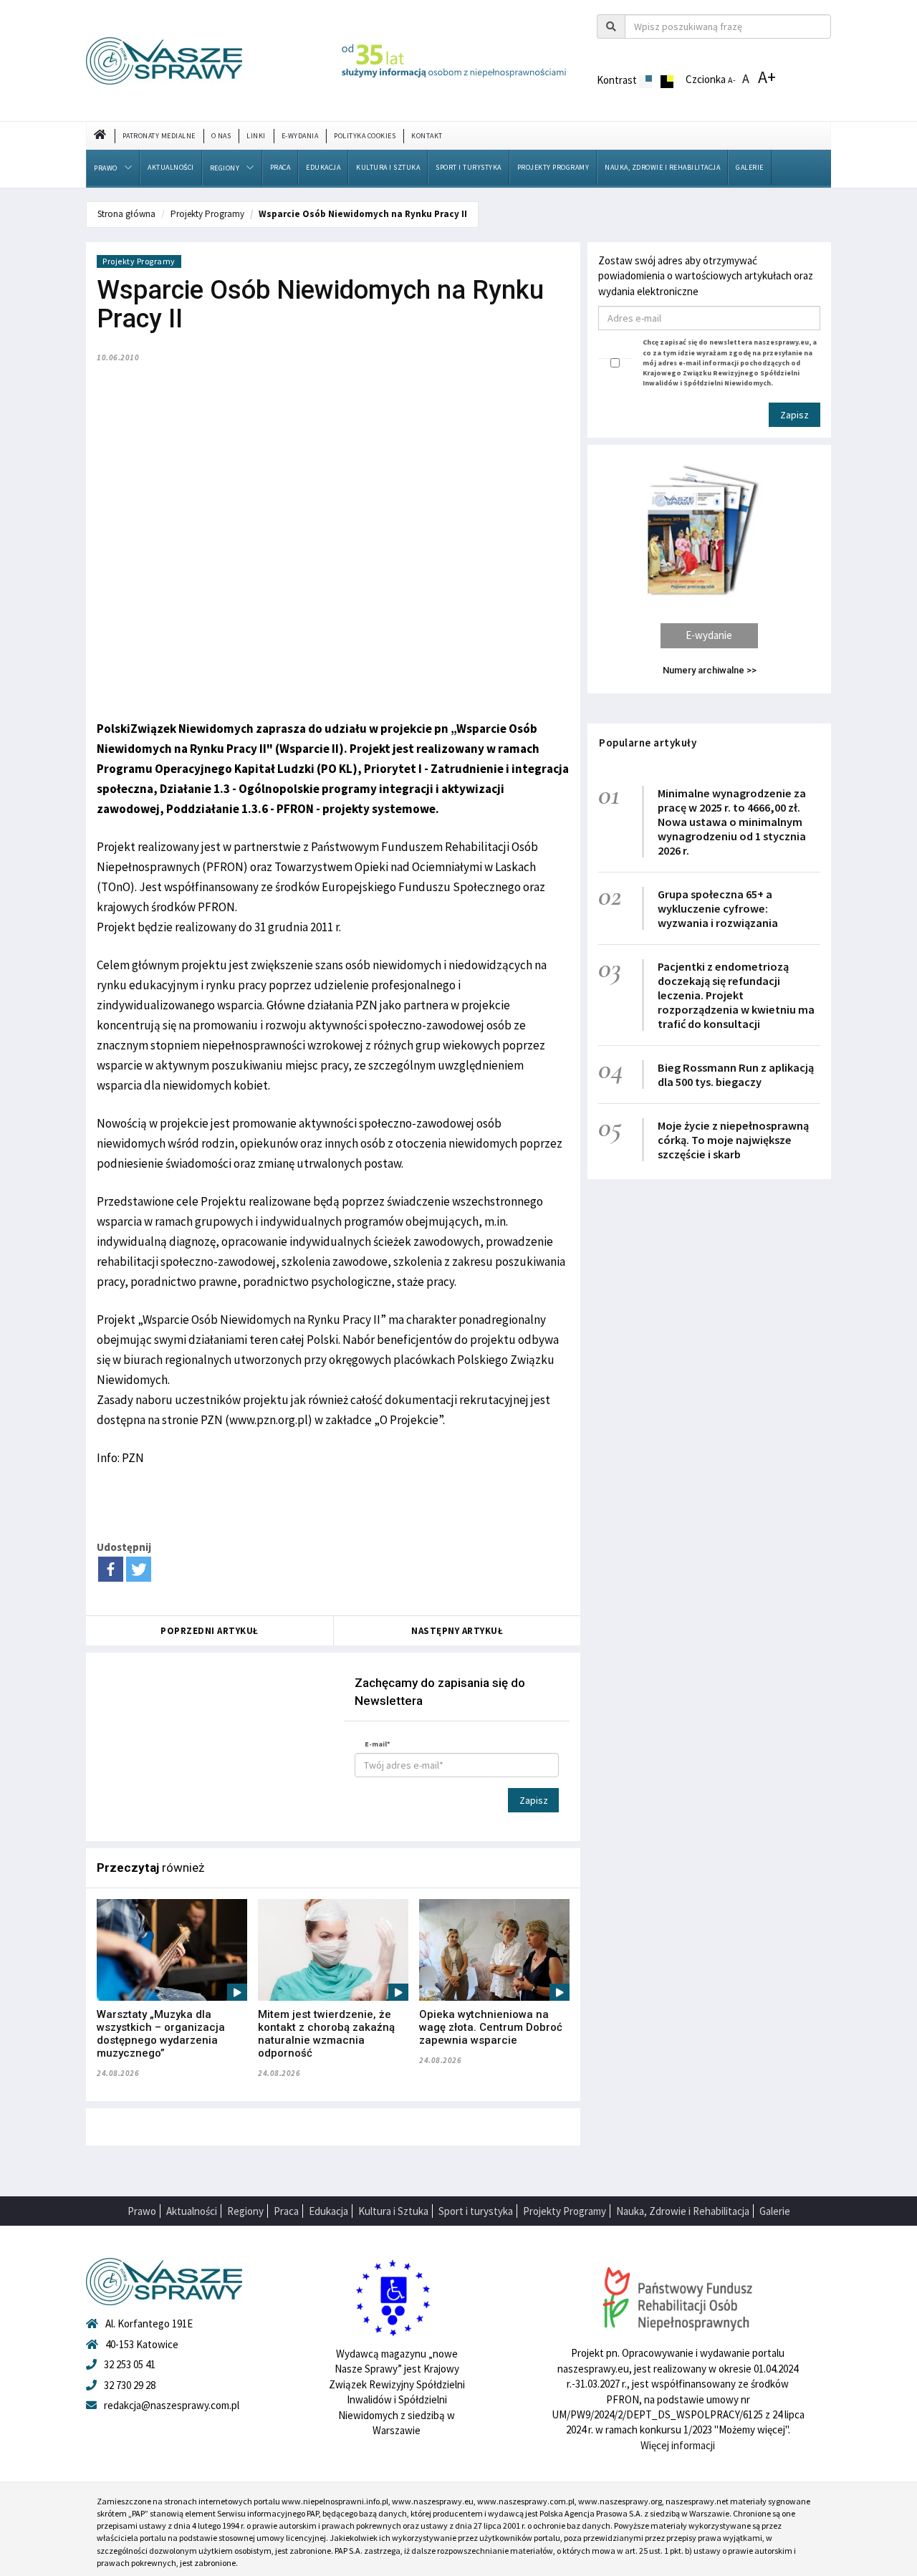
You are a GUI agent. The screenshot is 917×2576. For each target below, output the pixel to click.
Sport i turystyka (469, 167)
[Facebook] (111, 1569)
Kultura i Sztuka (388, 167)
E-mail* (378, 1744)
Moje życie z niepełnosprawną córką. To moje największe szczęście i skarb (733, 1140)
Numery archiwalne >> (710, 670)
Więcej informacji (678, 2445)
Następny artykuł (457, 1631)
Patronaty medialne (159, 136)
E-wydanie (709, 635)
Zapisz (534, 1800)
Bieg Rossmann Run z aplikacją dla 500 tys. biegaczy (736, 1075)
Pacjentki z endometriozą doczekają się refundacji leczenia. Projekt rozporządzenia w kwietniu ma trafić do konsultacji (736, 995)
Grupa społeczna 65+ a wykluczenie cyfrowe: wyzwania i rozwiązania (718, 908)
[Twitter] (139, 1569)
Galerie (750, 167)
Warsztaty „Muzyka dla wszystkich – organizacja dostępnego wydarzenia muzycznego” (161, 2034)
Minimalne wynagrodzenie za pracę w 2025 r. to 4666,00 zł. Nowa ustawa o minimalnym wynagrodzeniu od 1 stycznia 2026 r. (732, 822)
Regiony (225, 168)
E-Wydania (300, 136)
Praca (280, 167)
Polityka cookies (365, 136)
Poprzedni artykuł (210, 1631)
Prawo (106, 168)
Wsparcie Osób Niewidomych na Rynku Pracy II (363, 214)
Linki (256, 136)
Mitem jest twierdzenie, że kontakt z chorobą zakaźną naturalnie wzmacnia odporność (326, 2034)
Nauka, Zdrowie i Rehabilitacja (662, 167)
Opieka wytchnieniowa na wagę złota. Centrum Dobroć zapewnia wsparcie (491, 2027)
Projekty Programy (553, 167)
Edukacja (323, 167)
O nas (221, 136)
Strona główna (126, 214)
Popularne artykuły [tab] (648, 742)
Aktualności (171, 167)
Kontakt (427, 136)
